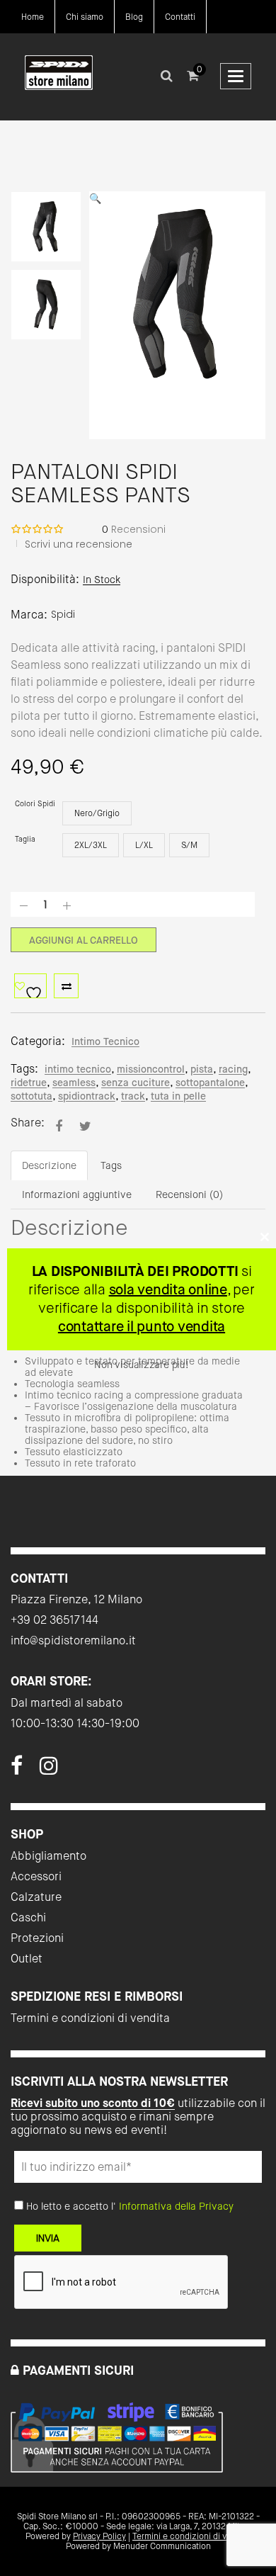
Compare (66, 986)
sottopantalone (210, 1083)
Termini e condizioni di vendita (90, 2018)
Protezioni (37, 1938)
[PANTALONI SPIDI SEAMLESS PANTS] (59, 1126)
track (133, 1096)
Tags (111, 1165)
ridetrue (29, 1083)
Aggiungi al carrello (84, 940)
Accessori (36, 1876)
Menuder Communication (162, 2546)
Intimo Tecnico (105, 1041)
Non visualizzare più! (141, 1365)
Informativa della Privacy (176, 2206)
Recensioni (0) (189, 1194)
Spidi (63, 614)
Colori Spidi (35, 804)
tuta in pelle (178, 1096)
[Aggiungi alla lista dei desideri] (30, 986)
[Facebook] (17, 1770)
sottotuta (31, 1096)
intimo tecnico (78, 1069)
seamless (74, 1083)
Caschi (28, 1917)
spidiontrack (87, 1096)
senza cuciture (136, 1083)
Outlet (27, 1959)
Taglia (25, 839)
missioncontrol (151, 1069)
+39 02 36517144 (54, 1620)
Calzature (36, 1897)
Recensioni (134, 529)
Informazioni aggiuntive (77, 1194)
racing (233, 1069)
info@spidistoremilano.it (73, 1640)
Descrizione (49, 1165)
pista (202, 1069)
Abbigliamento (48, 1856)
